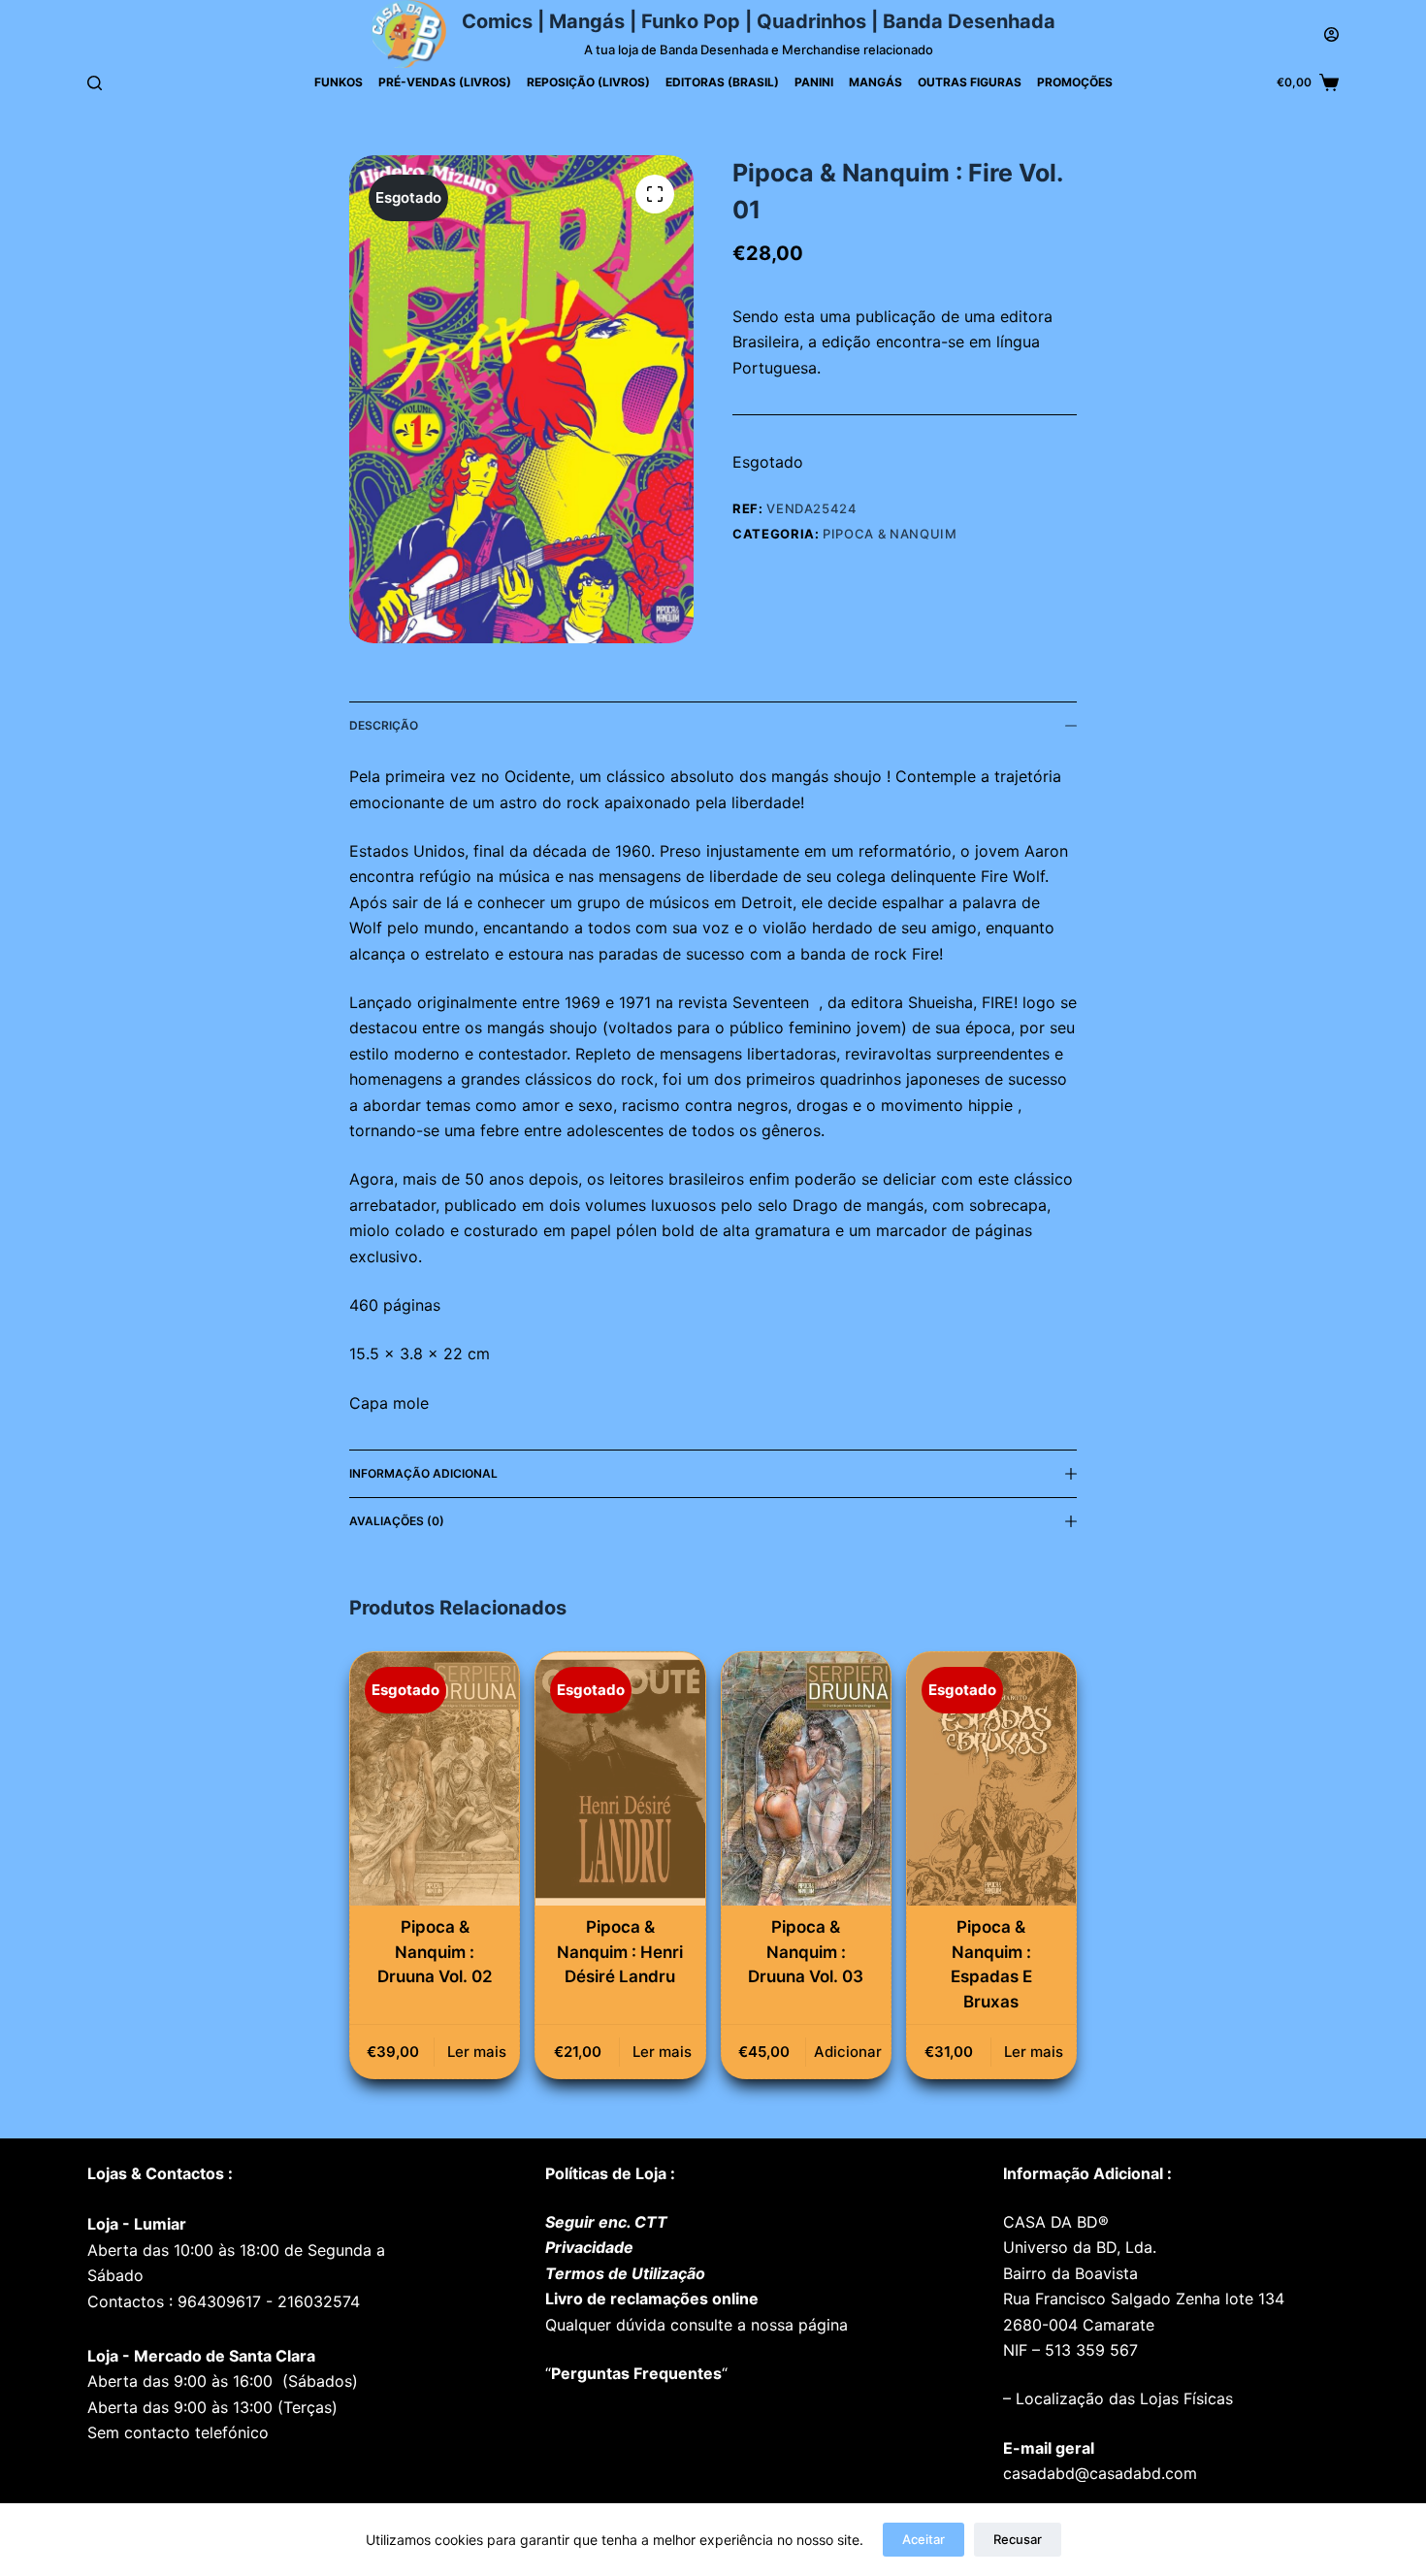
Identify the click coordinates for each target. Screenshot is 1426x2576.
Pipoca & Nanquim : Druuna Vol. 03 (806, 1952)
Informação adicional (423, 1473)
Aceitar (924, 2539)
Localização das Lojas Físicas (1122, 2398)
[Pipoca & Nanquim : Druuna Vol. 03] (806, 1779)
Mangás (875, 82)
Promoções (1075, 82)
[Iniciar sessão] (1331, 34)
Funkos (339, 82)
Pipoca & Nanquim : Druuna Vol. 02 (435, 1952)
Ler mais (477, 2052)
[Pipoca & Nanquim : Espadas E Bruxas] (991, 1779)
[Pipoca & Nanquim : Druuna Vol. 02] (435, 1779)
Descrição (384, 725)
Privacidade (589, 2247)
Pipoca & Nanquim (890, 534)
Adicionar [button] (848, 2052)
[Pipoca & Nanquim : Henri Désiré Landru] (620, 1779)
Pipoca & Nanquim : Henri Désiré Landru (620, 1952)
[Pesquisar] (95, 83)
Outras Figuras (970, 82)
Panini (814, 82)
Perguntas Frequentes (636, 2373)
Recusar (1018, 2539)
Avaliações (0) (397, 1521)
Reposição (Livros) (588, 82)
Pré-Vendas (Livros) (445, 82)
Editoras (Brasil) (722, 82)
